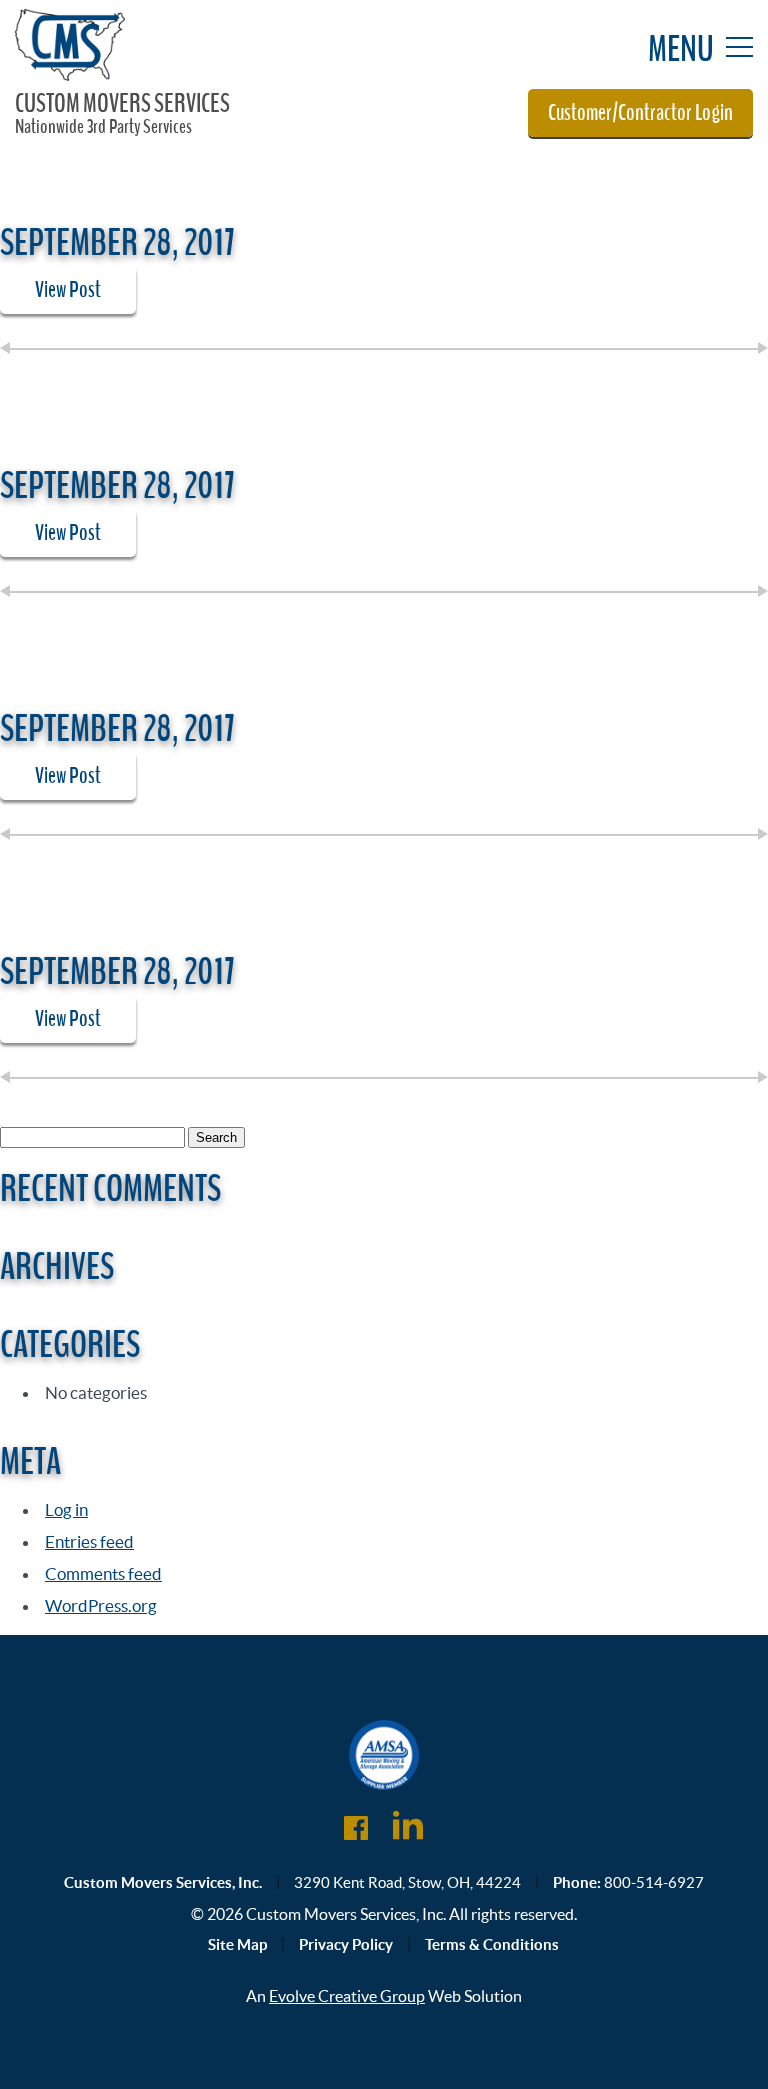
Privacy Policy (346, 1944)
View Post (68, 290)
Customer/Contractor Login (640, 113)
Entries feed (89, 1541)
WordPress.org (101, 1605)
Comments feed (103, 1573)
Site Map (237, 1944)
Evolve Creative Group (347, 1996)
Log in (66, 1509)
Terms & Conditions (492, 1944)
